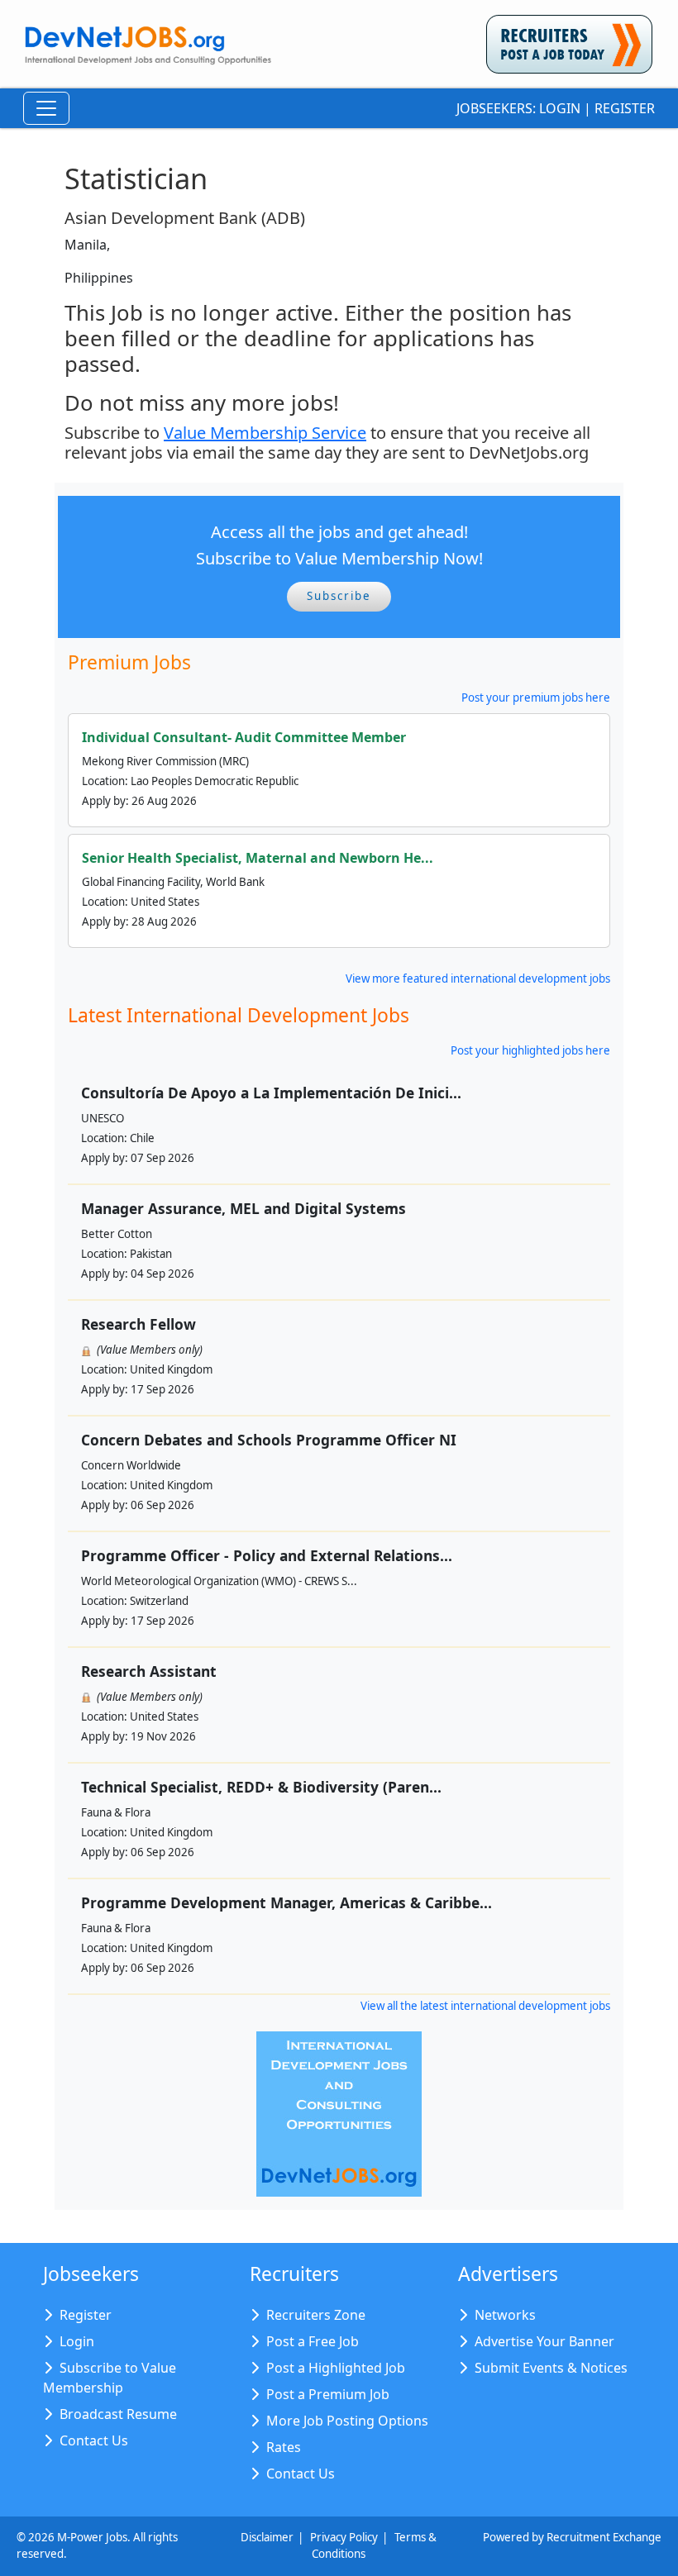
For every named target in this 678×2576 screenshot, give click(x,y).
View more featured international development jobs (478, 978)
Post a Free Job (313, 2341)
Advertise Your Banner (544, 2341)
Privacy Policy (344, 2537)
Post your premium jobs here (536, 698)
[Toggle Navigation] (46, 108)
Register (625, 108)
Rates (284, 2447)
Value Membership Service (265, 433)
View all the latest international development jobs (485, 2006)
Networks (505, 2315)
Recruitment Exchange (604, 2537)
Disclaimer (267, 2537)
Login (560, 108)
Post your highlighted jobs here (530, 1050)
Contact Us (94, 2440)
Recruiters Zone (316, 2315)
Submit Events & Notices (551, 2368)
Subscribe (339, 596)
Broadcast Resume (118, 2414)
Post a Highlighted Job (336, 2368)
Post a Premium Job (328, 2394)
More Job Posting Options (347, 2421)
